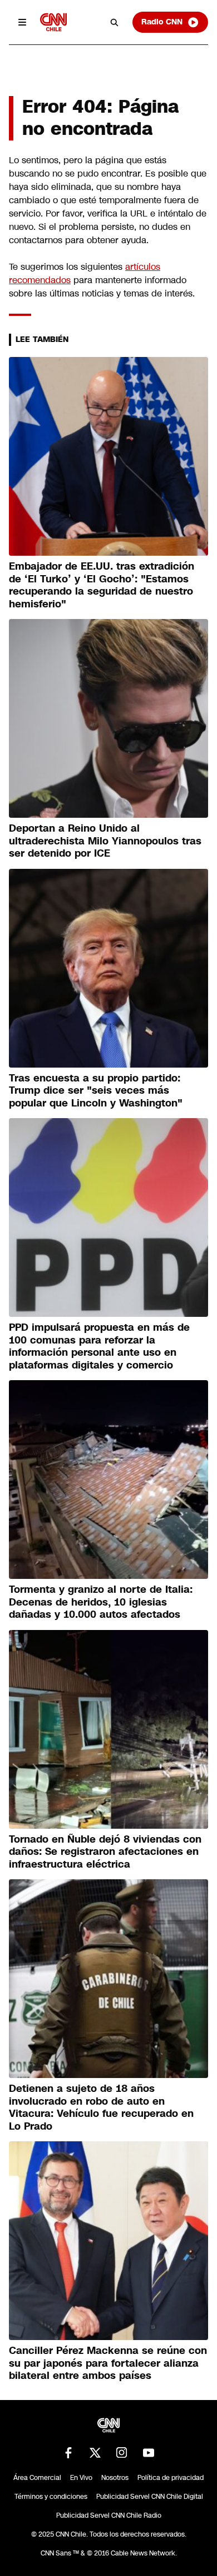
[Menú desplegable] (22, 22)
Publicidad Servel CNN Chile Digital (150, 2497)
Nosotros (115, 2478)
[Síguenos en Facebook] (68, 2453)
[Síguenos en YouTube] (149, 2453)
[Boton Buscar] (115, 22)
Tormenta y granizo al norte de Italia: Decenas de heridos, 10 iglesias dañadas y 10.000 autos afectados (101, 1602)
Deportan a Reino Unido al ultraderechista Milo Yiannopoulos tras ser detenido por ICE (105, 841)
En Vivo (81, 2478)
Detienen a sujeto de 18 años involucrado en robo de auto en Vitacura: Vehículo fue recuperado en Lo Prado (101, 2107)
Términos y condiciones (51, 2497)
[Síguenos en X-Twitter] (95, 2453)
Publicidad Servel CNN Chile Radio (109, 2515)
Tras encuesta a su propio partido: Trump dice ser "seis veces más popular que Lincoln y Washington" (96, 1091)
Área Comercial (37, 2478)
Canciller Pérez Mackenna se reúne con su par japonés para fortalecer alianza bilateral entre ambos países (108, 2363)
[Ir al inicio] (53, 22)
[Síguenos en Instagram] (122, 2453)
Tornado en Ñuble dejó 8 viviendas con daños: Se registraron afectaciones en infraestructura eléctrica (105, 1852)
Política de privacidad (171, 2478)
